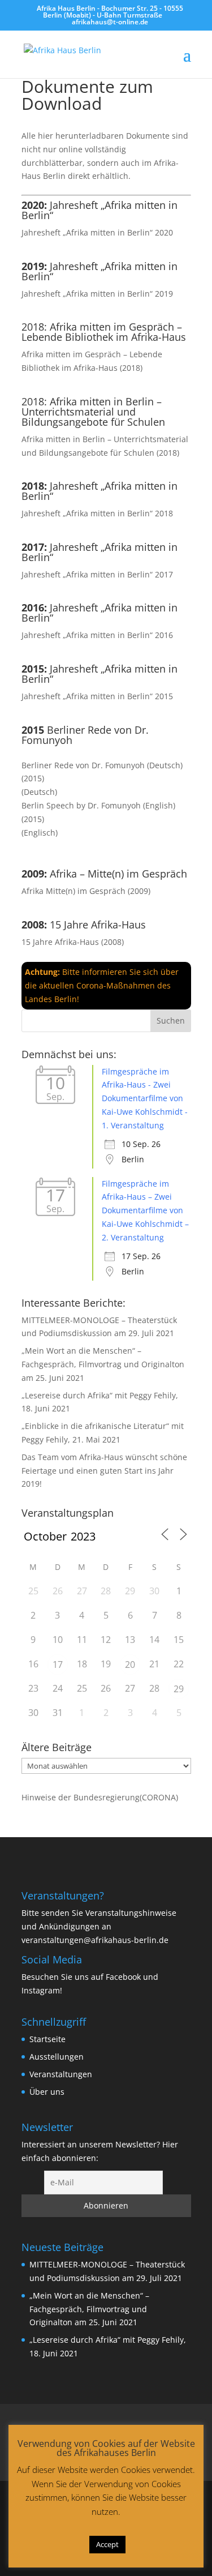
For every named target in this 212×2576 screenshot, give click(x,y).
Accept (107, 2544)
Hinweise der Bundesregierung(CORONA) (100, 1797)
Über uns (47, 2092)
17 (58, 1664)
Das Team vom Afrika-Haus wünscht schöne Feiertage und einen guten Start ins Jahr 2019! (104, 1471)
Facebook (123, 1977)
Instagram (41, 1990)
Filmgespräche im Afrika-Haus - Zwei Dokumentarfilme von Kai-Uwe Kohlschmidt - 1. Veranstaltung (145, 1098)
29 (179, 1689)
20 (130, 1664)
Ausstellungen (57, 2057)
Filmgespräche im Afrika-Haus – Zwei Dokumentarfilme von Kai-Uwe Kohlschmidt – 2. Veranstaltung (145, 1210)
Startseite (47, 2039)
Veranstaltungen (61, 2074)
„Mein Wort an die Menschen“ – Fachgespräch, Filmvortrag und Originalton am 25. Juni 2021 (103, 1364)
